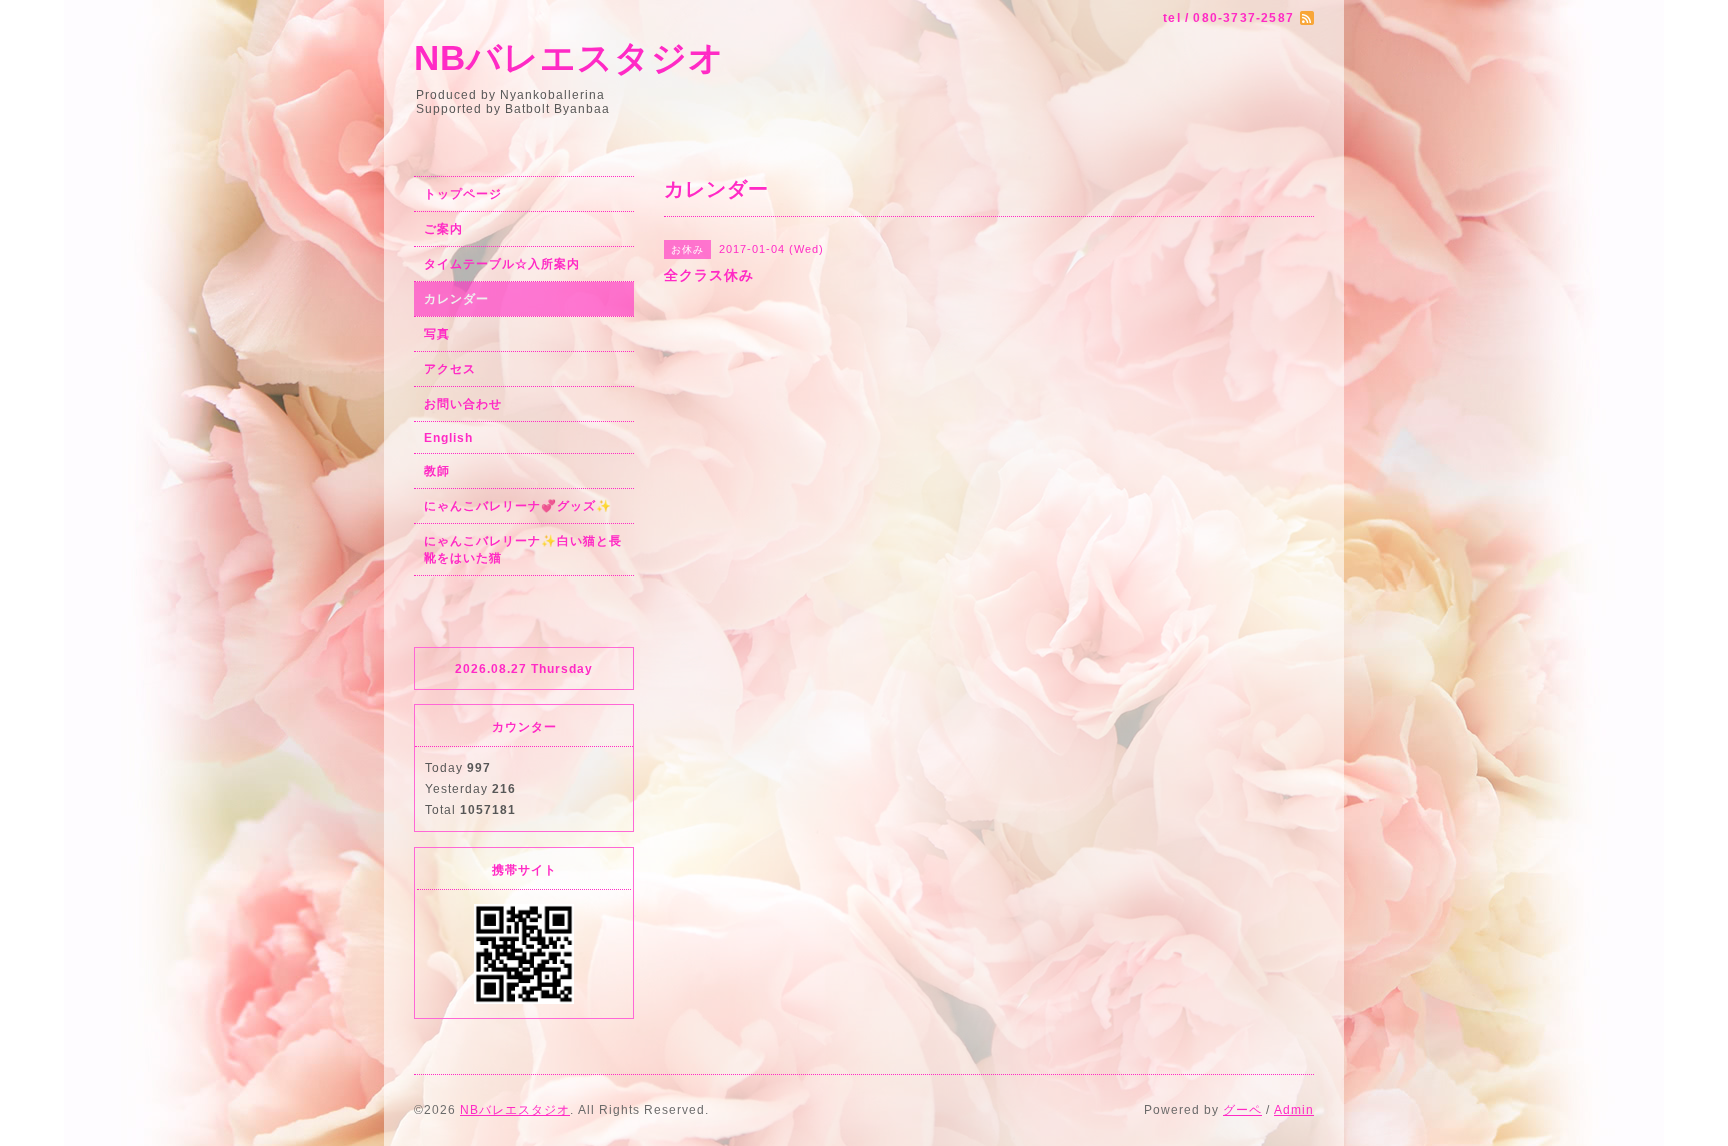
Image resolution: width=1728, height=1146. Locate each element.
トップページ (463, 194)
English (448, 438)
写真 (437, 334)
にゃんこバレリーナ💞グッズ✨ (518, 506)
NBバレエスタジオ (569, 57)
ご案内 (443, 229)
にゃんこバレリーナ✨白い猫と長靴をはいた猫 (523, 549)
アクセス (450, 369)
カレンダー (456, 299)
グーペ (1242, 1110)
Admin (1294, 1110)
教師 (437, 471)
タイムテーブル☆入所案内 (502, 264)
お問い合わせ (463, 404)
